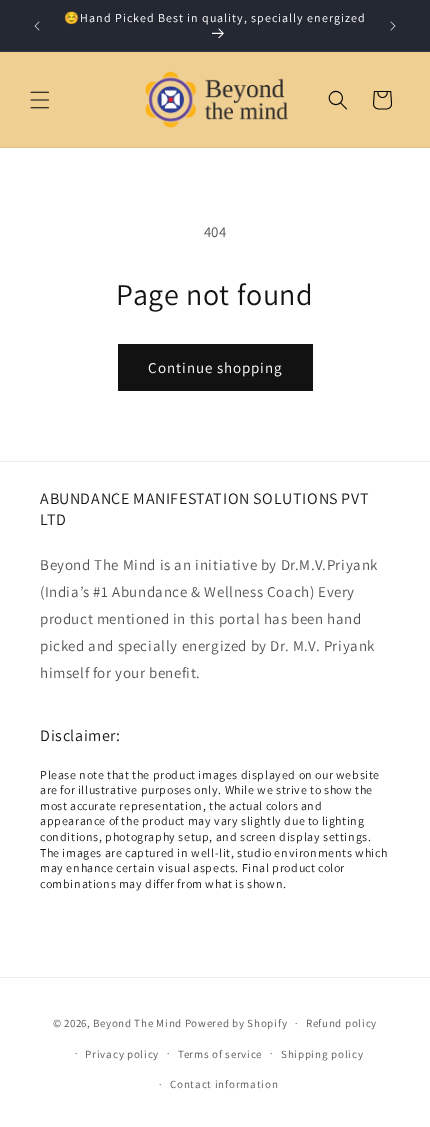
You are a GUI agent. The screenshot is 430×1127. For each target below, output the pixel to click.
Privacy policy (122, 1054)
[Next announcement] (393, 26)
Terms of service (220, 1054)
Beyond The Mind (137, 1023)
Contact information (224, 1084)
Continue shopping (215, 367)
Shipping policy (322, 1054)
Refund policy (341, 1023)
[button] (40, 100)
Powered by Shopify (236, 1023)
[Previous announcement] (37, 26)
